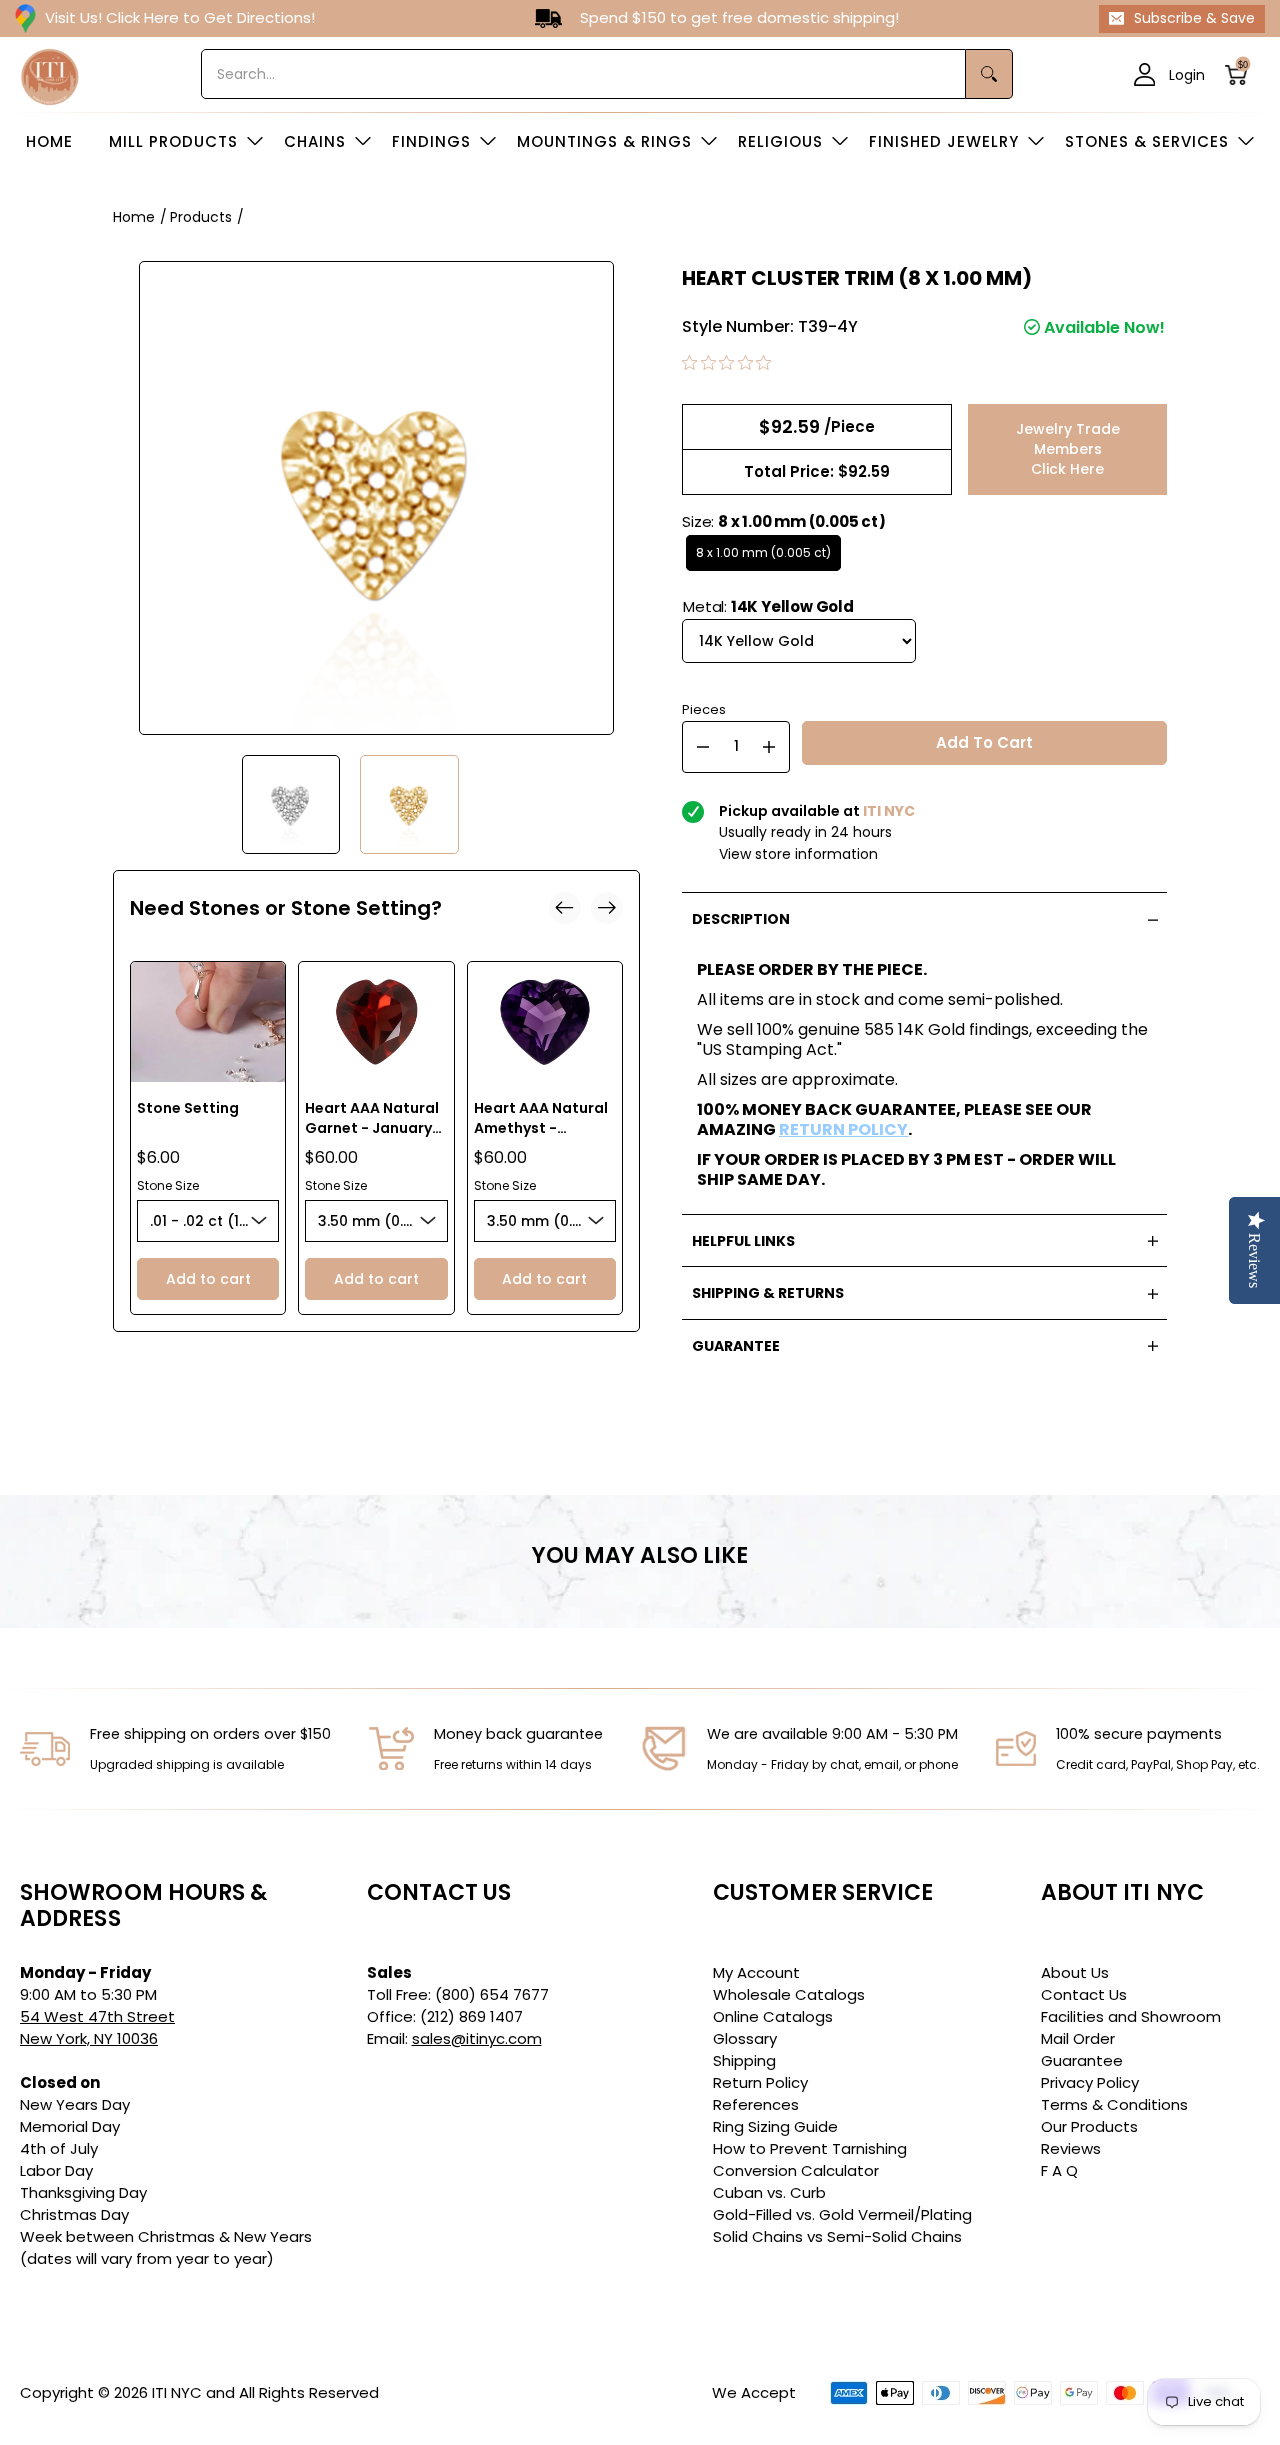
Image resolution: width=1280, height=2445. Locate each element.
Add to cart (208, 1279)
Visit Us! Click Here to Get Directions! (180, 17)
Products (201, 217)
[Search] (989, 74)
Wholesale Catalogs (789, 1994)
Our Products (1089, 2126)
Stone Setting (188, 1108)
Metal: (768, 606)
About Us (1075, 1972)
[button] (1242, 74)
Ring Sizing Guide (775, 2126)
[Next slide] (607, 908)
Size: (783, 521)
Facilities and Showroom (1131, 2016)
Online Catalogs (773, 2016)
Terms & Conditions (1114, 2104)
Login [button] (1187, 74)
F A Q (1059, 2170)
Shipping (744, 2060)
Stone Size (168, 1185)
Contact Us (1084, 1994)
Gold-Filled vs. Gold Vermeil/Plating (842, 2214)
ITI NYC (177, 2392)
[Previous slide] (565, 908)
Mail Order (1078, 2038)
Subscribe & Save (1194, 18)
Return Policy (760, 2082)
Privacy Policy (1090, 2082)
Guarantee (1082, 2060)
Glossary (745, 2038)
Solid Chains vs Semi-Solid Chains (837, 2236)
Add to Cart (984, 742)
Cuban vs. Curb (769, 2192)
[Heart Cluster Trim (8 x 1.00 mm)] (291, 804)
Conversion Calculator (796, 2170)
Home (134, 217)
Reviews (1071, 2148)
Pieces (704, 707)
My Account (756, 1972)
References (756, 2104)
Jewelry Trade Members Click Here (1068, 449)
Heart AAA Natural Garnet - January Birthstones (372, 1128)
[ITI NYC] (50, 74)
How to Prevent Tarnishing (810, 2148)
